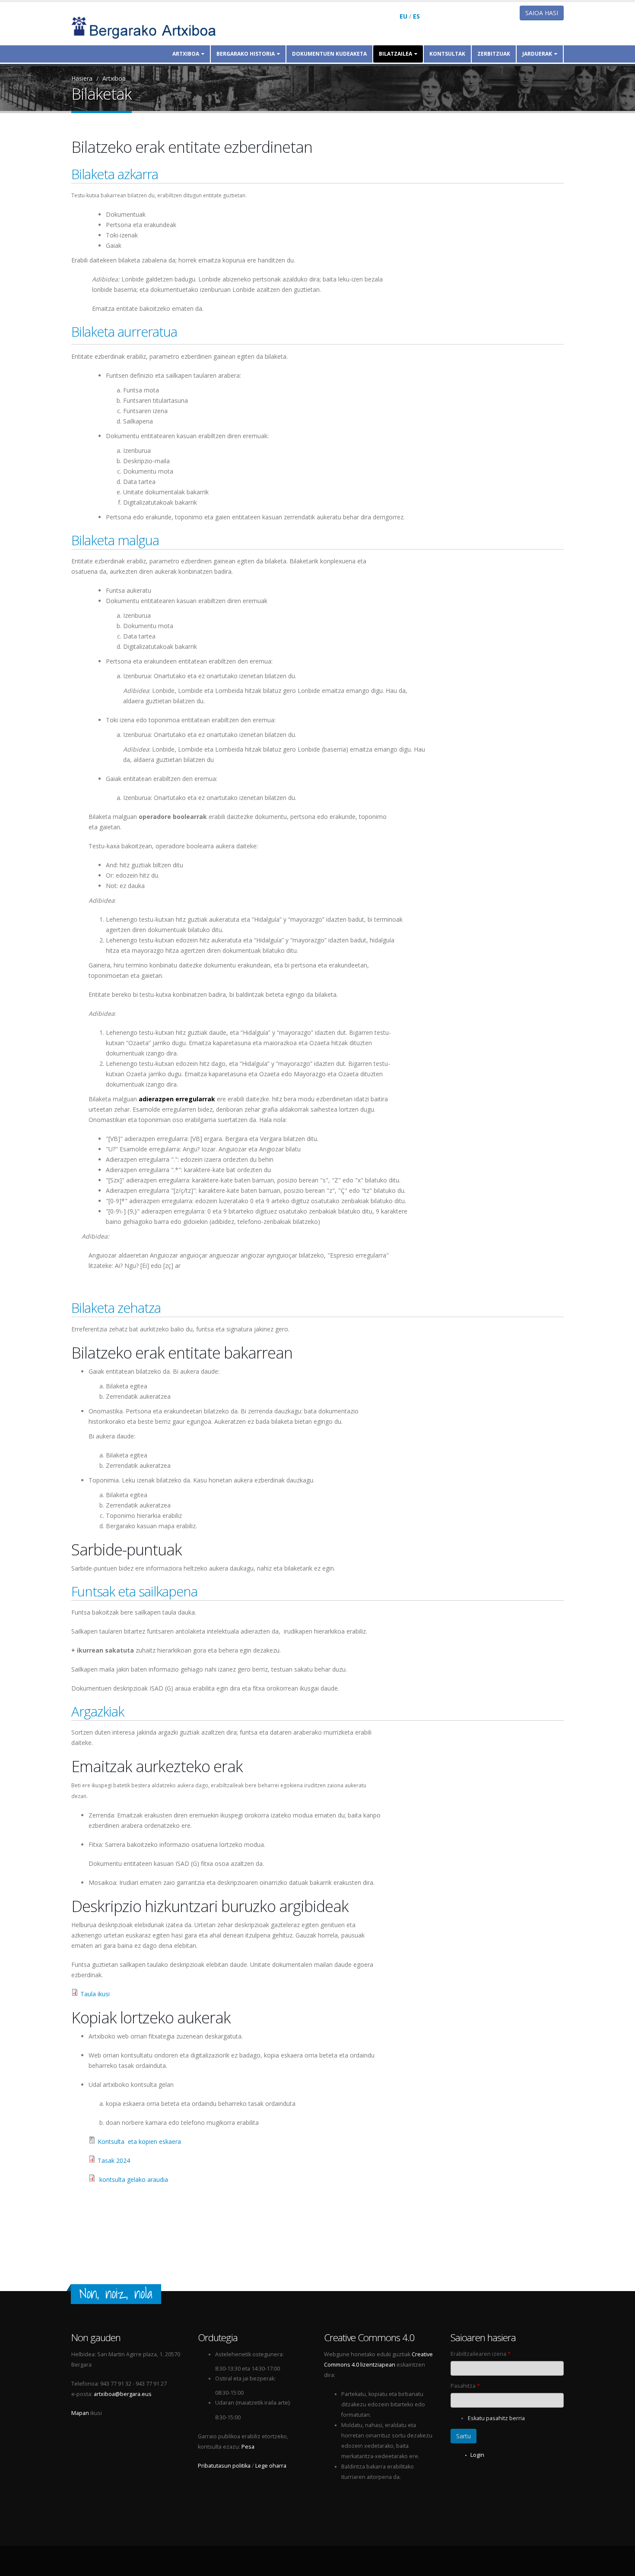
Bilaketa (93, 540)
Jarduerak (537, 54)
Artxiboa (186, 54)
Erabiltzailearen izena (481, 2354)
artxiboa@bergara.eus (123, 2394)
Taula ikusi (95, 1994)
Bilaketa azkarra (115, 174)
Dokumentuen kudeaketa (329, 54)
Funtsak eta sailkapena (134, 1591)
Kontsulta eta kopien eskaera (139, 2141)
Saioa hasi (542, 13)
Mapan (80, 2413)
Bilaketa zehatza (116, 1308)
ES (416, 16)
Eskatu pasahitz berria (496, 2418)
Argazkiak (98, 1711)
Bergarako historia (246, 54)
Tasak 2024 (114, 2160)
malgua (137, 540)
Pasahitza (465, 2386)
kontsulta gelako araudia (134, 2179)
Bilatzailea (395, 54)
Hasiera (82, 78)
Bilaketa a (98, 332)
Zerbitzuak (494, 54)
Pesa (248, 2447)
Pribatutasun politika (224, 2466)
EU (403, 16)
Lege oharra (271, 2466)
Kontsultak (447, 54)
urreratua (151, 332)
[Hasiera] (149, 27)
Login (477, 2455)
